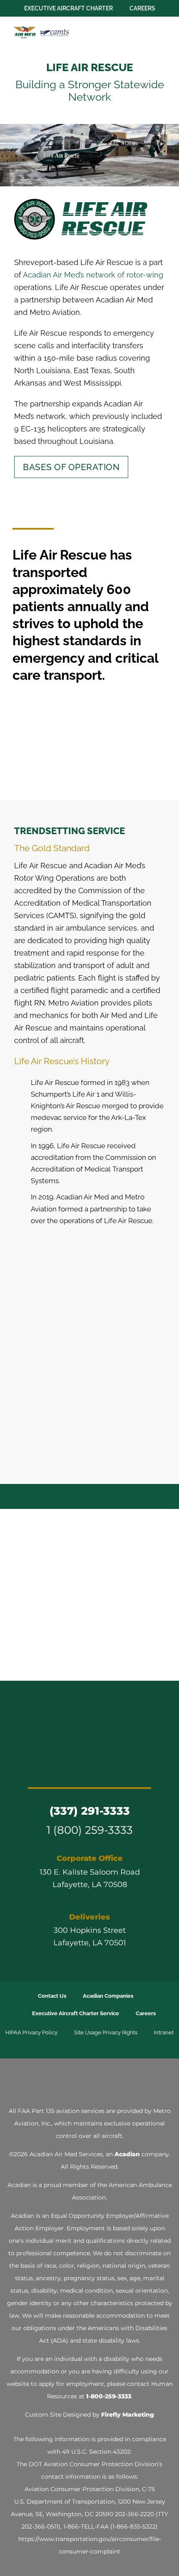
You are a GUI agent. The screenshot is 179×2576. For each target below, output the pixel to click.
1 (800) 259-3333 (90, 1830)
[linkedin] (97, 1770)
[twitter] (67, 1770)
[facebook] (52, 1770)
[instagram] (82, 1770)
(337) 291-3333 (90, 1811)
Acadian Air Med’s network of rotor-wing (93, 275)
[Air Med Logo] (89, 1709)
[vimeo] (112, 1770)
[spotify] (127, 1770)
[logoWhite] (89, 2081)
